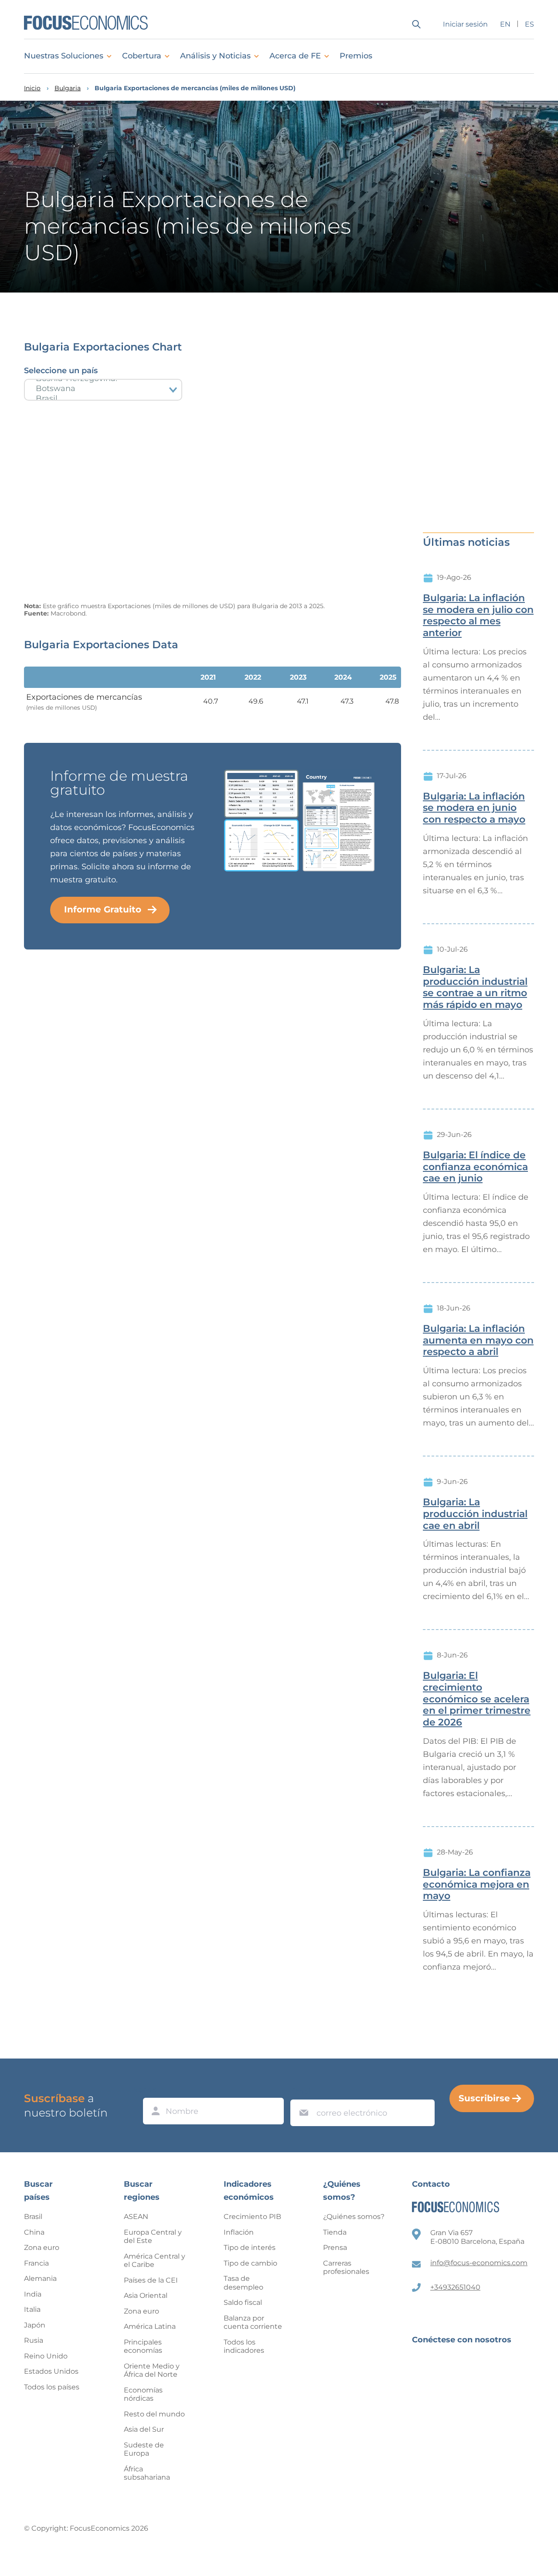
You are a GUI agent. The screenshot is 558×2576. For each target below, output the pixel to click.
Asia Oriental (146, 2295)
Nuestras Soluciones (64, 56)
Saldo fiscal (243, 2302)
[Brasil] (103, 399)
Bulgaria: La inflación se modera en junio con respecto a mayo (474, 808)
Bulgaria (68, 88)
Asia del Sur (144, 2429)
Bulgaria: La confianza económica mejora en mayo (477, 1885)
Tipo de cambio (250, 2263)
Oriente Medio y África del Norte (152, 2370)
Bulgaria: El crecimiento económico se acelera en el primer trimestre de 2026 (477, 1699)
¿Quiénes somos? (354, 2217)
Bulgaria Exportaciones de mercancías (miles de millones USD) (195, 88)
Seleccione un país (61, 371)
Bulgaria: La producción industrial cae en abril (475, 1514)
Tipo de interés (250, 2248)
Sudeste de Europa (144, 2449)
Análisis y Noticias (215, 56)
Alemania (40, 2278)
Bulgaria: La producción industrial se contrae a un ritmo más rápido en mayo (475, 987)
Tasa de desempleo (243, 2283)
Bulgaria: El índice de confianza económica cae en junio (475, 1167)
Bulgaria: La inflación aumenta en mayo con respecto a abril (478, 1341)
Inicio (32, 88)
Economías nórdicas (143, 2394)
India (33, 2294)
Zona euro (42, 2248)
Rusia (34, 2340)
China (34, 2232)
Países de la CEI (151, 2280)
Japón (35, 2325)
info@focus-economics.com (479, 2263)
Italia (32, 2309)
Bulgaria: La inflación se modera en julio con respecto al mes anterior (478, 616)
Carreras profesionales (346, 2268)
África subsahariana (147, 2473)
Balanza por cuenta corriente (253, 2322)
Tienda (335, 2232)
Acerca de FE (295, 56)
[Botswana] (103, 389)
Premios (356, 56)
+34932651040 (455, 2287)
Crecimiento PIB (252, 2217)
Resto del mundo (154, 2414)
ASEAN (136, 2217)
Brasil (33, 2217)
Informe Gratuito (103, 909)
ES (529, 24)
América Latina (150, 2326)
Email (302, 2091)
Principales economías (143, 2346)
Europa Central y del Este (153, 2237)
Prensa (335, 2248)
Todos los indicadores (244, 2346)
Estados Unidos (51, 2371)
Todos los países (52, 2387)
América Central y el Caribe (155, 2261)
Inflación (239, 2232)
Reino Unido (46, 2356)
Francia (36, 2263)
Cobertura (142, 56)
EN (505, 24)
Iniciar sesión (465, 24)
